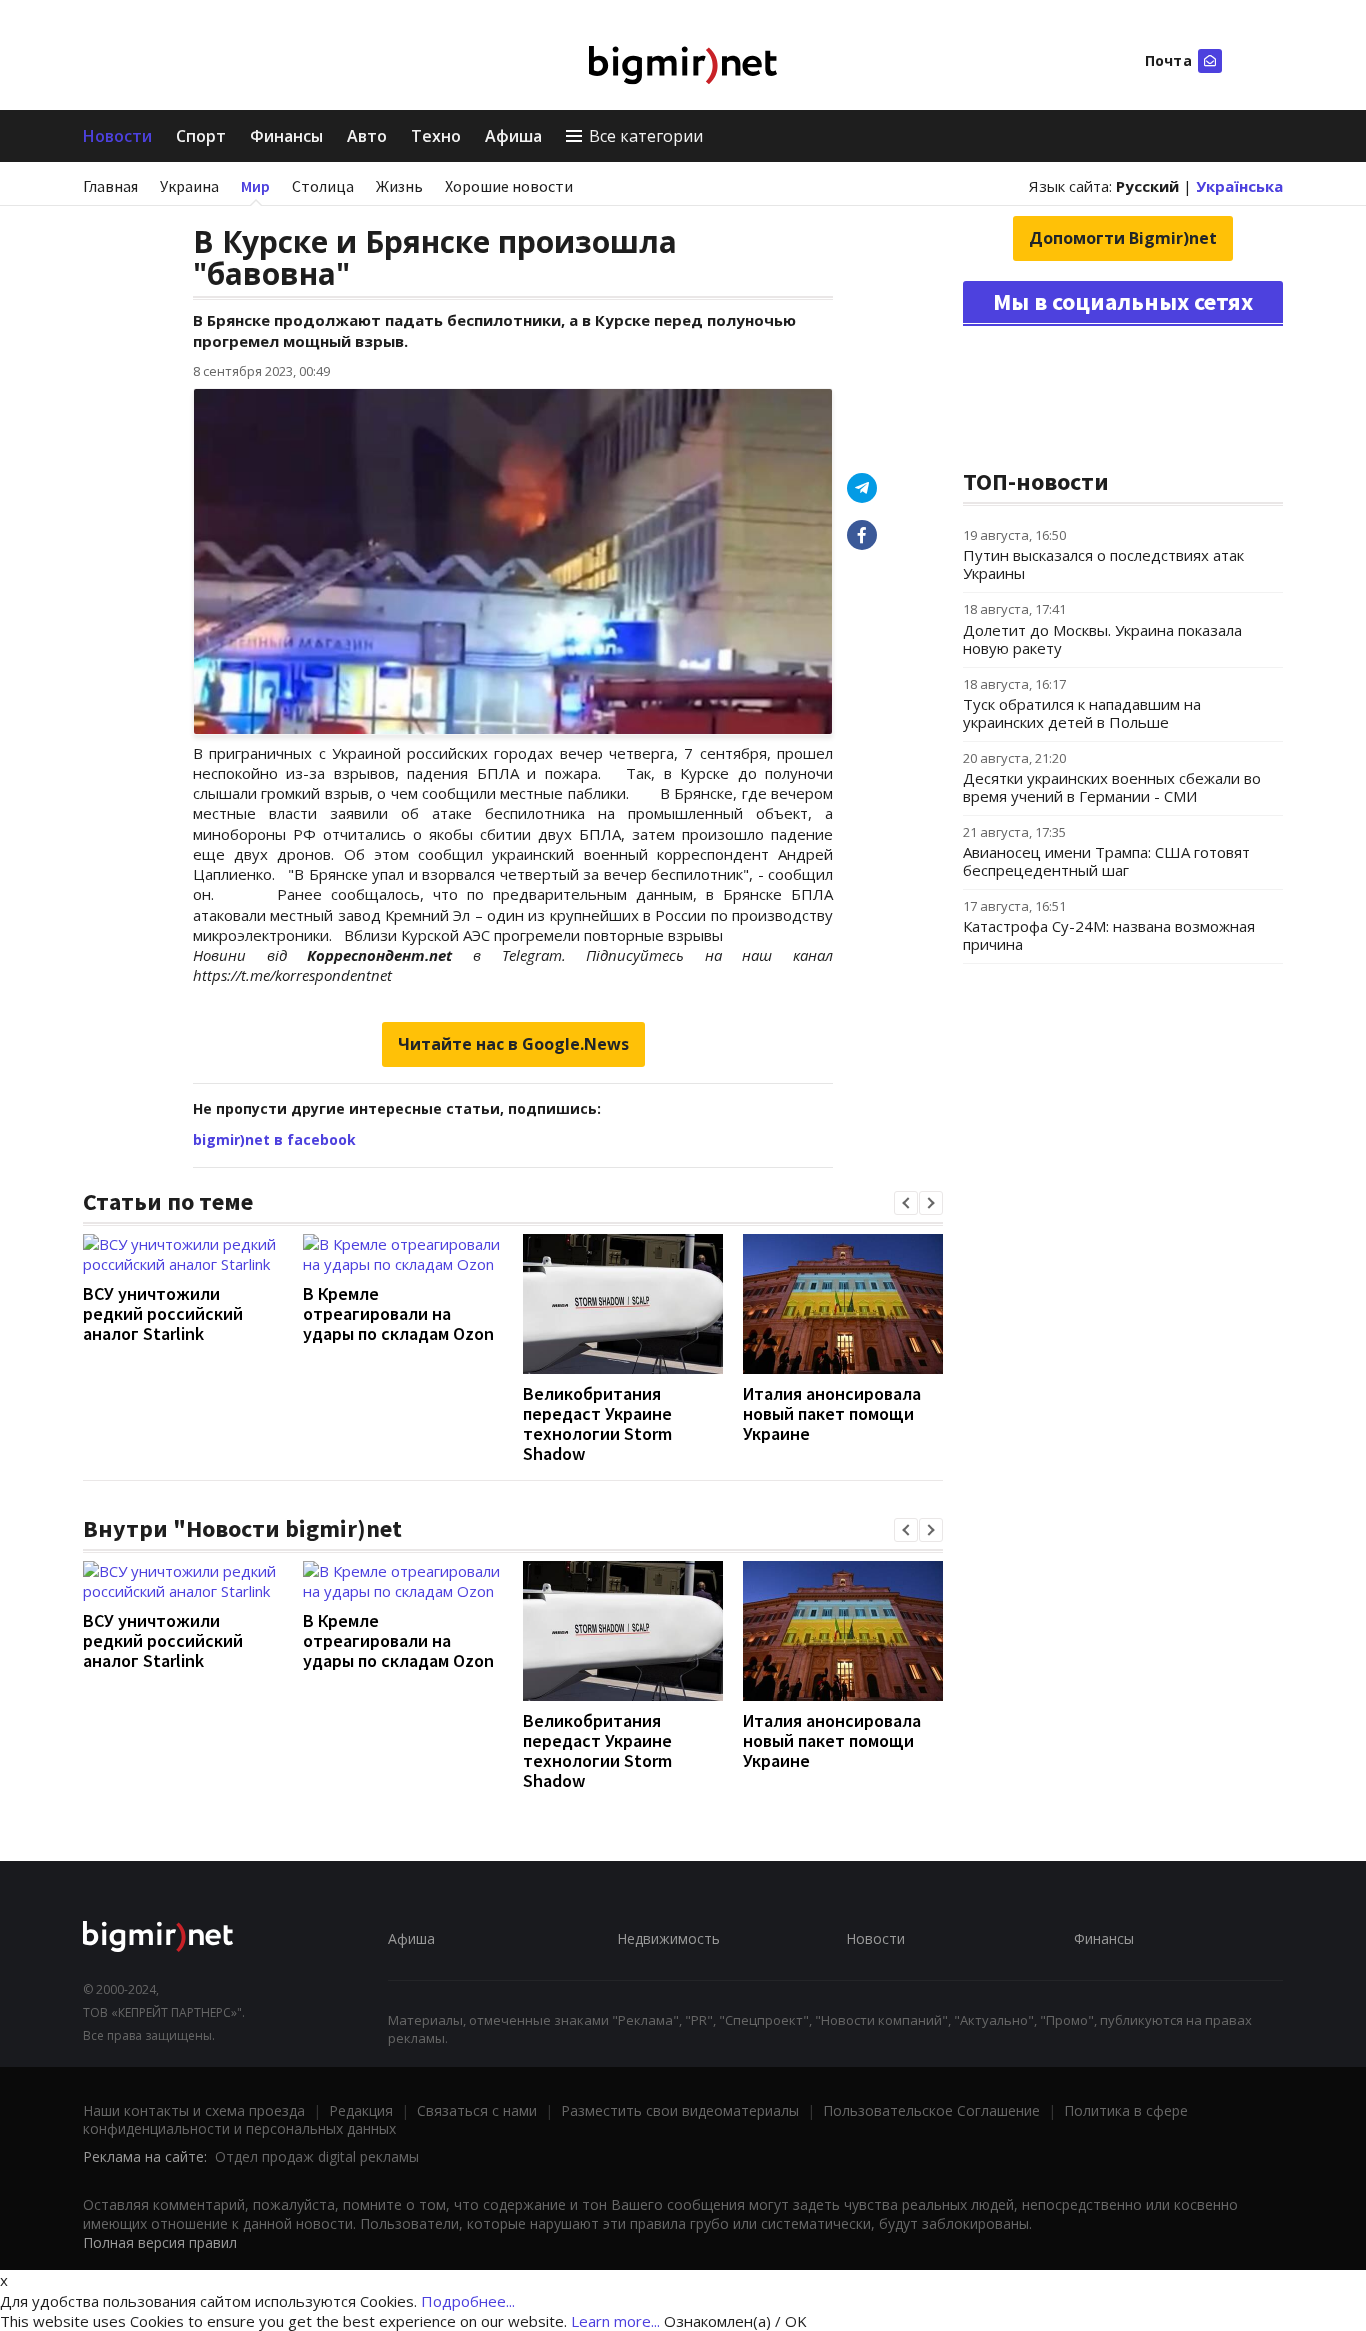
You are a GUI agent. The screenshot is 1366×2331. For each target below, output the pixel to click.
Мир (255, 186)
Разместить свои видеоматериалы (680, 2110)
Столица (323, 186)
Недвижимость (668, 1938)
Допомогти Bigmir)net (1123, 238)
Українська (1239, 186)
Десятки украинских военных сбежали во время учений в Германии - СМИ (1112, 787)
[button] (906, 1203)
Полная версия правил (160, 2242)
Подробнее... (468, 2301)
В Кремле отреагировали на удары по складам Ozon (398, 1313)
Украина (189, 186)
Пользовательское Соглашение (931, 2110)
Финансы (286, 136)
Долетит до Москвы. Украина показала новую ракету (1102, 639)
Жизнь (399, 186)
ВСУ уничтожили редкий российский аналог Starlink (163, 1313)
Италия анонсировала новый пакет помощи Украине (832, 1413)
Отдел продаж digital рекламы (317, 2156)
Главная (110, 186)
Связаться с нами (477, 2110)
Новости (117, 136)
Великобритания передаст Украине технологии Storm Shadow (597, 1423)
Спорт (201, 136)
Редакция (361, 2110)
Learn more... (615, 2321)
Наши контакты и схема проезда (194, 2110)
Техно (436, 136)
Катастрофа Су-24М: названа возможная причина (1109, 935)
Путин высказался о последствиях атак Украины (1103, 564)
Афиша (513, 136)
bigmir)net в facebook (274, 1139)
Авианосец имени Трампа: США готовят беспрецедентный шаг (1106, 861)
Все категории (646, 136)
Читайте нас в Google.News (513, 1044)
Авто (367, 136)
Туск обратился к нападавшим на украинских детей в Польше (1082, 713)
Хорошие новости (509, 186)
